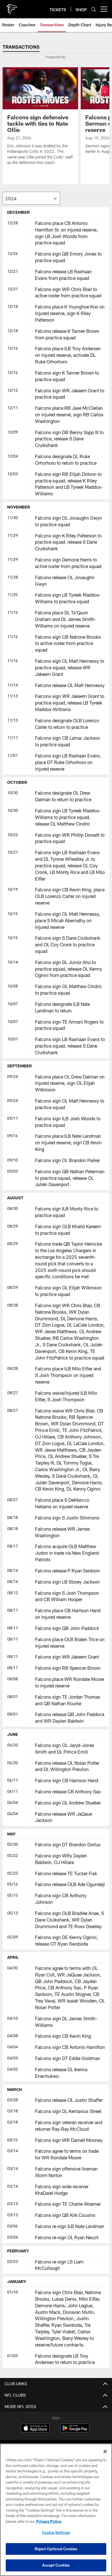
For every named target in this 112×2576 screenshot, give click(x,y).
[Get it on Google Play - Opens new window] (75, 2431)
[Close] (105, 2452)
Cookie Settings (56, 2533)
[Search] (94, 9)
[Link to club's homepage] (11, 7)
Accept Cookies (56, 2565)
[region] (56, 2510)
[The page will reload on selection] (31, 198)
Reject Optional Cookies (56, 2549)
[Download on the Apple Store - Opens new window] (35, 2429)
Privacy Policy (49, 2521)
